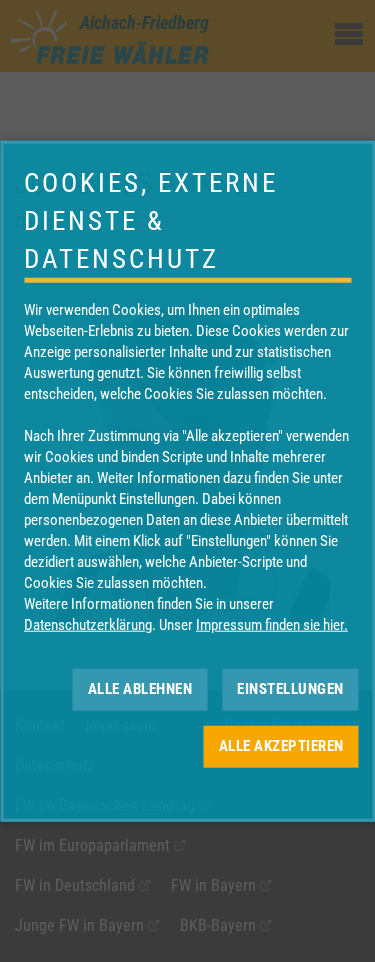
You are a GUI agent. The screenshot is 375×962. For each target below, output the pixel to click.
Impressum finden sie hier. (272, 624)
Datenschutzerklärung (88, 624)
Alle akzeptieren (281, 746)
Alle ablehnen (140, 689)
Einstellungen (290, 689)
